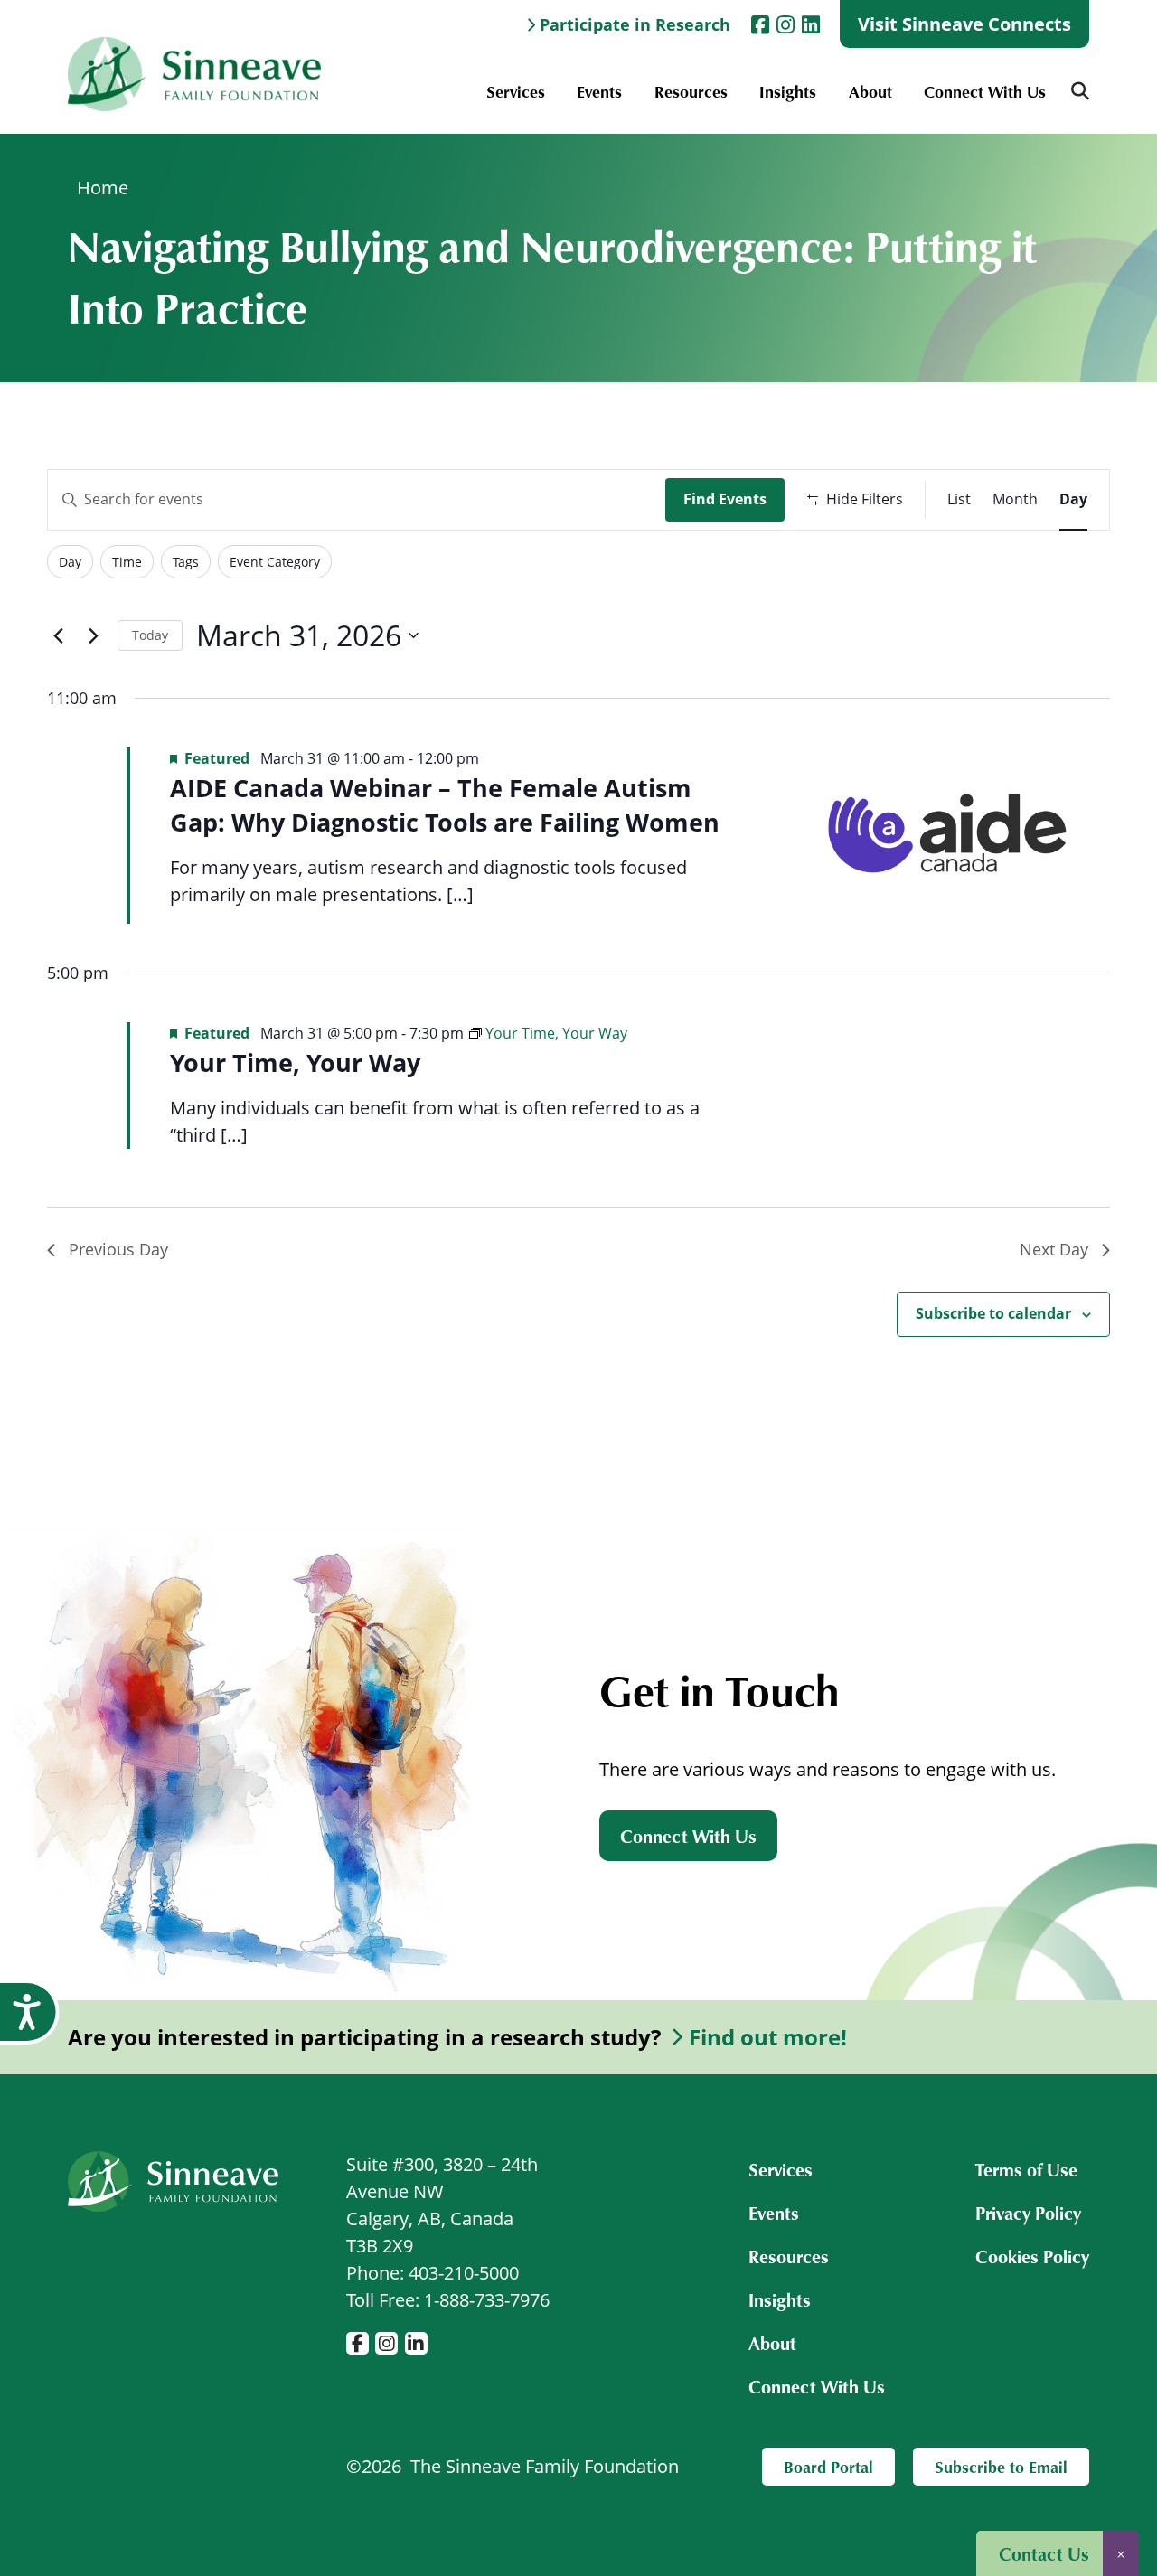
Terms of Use (1026, 2169)
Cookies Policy (1032, 2256)
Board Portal (828, 2467)
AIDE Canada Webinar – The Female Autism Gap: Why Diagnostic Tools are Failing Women (445, 805)
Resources (691, 91)
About (870, 91)
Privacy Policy (1028, 2213)
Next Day (1054, 1249)
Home (103, 188)
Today (150, 635)
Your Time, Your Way (295, 1062)
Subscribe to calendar (993, 1313)
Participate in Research (635, 24)
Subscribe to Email (1001, 2467)
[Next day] (93, 635)
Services (516, 91)
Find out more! (768, 2037)
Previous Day (118, 1249)
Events (599, 91)
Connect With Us (985, 91)
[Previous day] (58, 635)
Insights (788, 91)
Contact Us (1044, 2553)
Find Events (725, 499)
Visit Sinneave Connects (964, 24)
